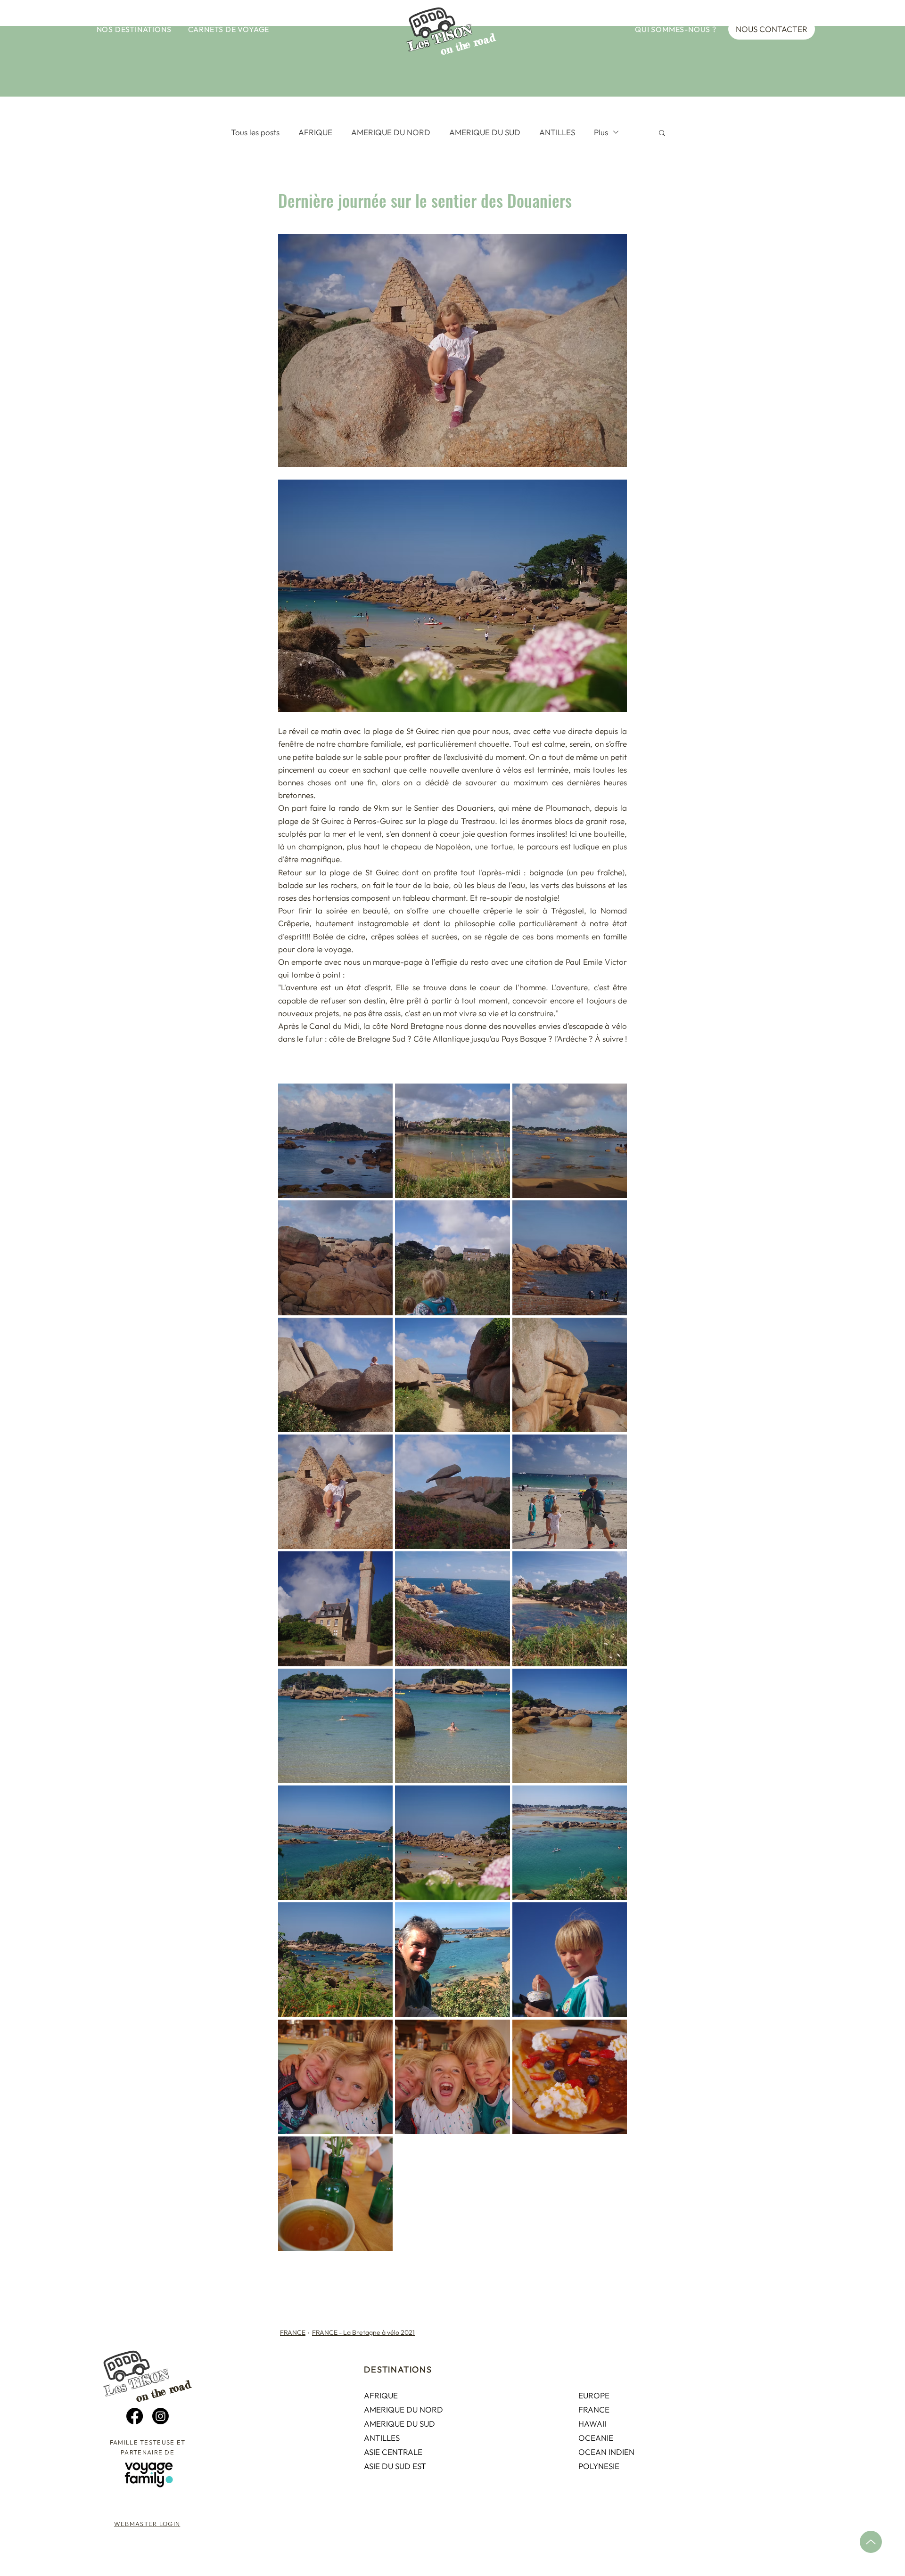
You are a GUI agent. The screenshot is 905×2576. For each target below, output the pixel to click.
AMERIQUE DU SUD (485, 132)
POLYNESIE (599, 2466)
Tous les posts (255, 132)
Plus (601, 132)
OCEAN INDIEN (606, 2452)
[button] (134, 29)
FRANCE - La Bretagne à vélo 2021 (363, 2332)
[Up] (871, 2542)
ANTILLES (557, 132)
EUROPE (594, 2395)
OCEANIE (596, 2438)
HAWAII (592, 2424)
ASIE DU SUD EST (395, 2466)
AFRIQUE (315, 132)
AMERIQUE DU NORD (391, 132)
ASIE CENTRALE (393, 2452)
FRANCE (293, 2332)
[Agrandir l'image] (335, 1141)
